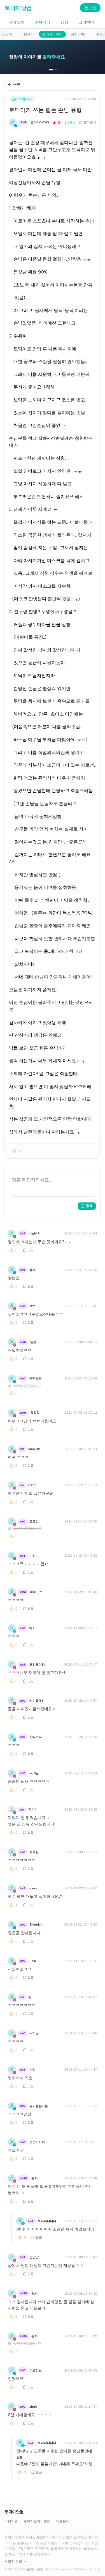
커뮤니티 (43, 22)
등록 (89, 1206)
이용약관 (11, 2521)
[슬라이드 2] (56, 70)
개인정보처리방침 (37, 2521)
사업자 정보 (13, 2561)
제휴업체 (17, 22)
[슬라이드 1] (51, 70)
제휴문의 (63, 2521)
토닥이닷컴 (18, 8)
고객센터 (86, 22)
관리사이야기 (52, 34)
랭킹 (64, 22)
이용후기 (27, 34)
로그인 (90, 8)
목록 (17, 84)
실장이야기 (79, 34)
